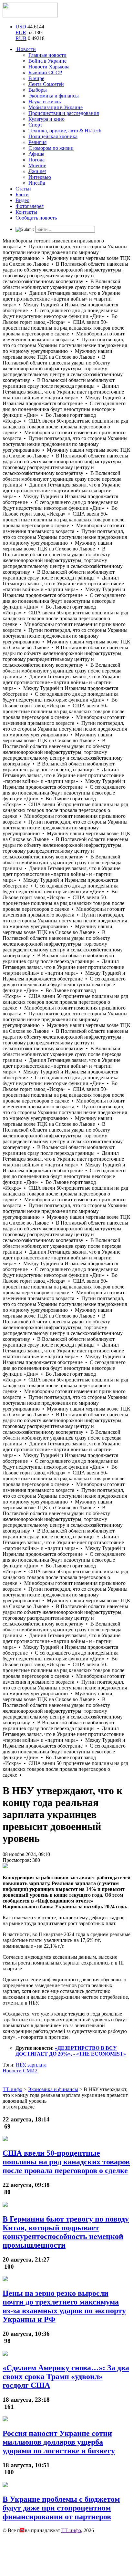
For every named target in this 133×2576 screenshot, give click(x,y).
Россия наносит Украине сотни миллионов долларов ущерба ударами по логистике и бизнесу (59, 2442)
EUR (21, 32)
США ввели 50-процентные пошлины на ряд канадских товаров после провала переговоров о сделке (66, 2162)
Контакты (26, 212)
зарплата (37, 2065)
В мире (36, 78)
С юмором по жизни (51, 148)
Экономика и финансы (54, 96)
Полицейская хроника (53, 136)
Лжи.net (37, 171)
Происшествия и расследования (64, 113)
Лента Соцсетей (46, 84)
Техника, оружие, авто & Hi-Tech (65, 131)
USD (21, 27)
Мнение (37, 165)
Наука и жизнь (45, 102)
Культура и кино (46, 119)
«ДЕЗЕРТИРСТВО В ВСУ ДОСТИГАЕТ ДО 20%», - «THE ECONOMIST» (71, 2051)
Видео (22, 200)
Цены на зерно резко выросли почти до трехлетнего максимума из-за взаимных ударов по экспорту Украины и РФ (64, 2306)
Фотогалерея (30, 206)
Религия (37, 142)
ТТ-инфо (71, 2530)
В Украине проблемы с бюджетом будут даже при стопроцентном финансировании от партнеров (61, 2508)
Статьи (23, 189)
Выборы (38, 90)
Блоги (22, 195)
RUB (21, 38)
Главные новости (47, 55)
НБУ (20, 2065)
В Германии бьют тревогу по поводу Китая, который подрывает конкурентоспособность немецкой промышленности (66, 2232)
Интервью (40, 177)
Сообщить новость (36, 218)
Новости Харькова (49, 67)
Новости (26, 49)
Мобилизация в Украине (56, 107)
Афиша (36, 154)
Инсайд (37, 183)
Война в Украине (47, 61)
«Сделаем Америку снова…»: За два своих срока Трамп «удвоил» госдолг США (66, 2376)
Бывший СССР (45, 72)
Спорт (35, 125)
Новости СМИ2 (20, 2071)
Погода (36, 160)
